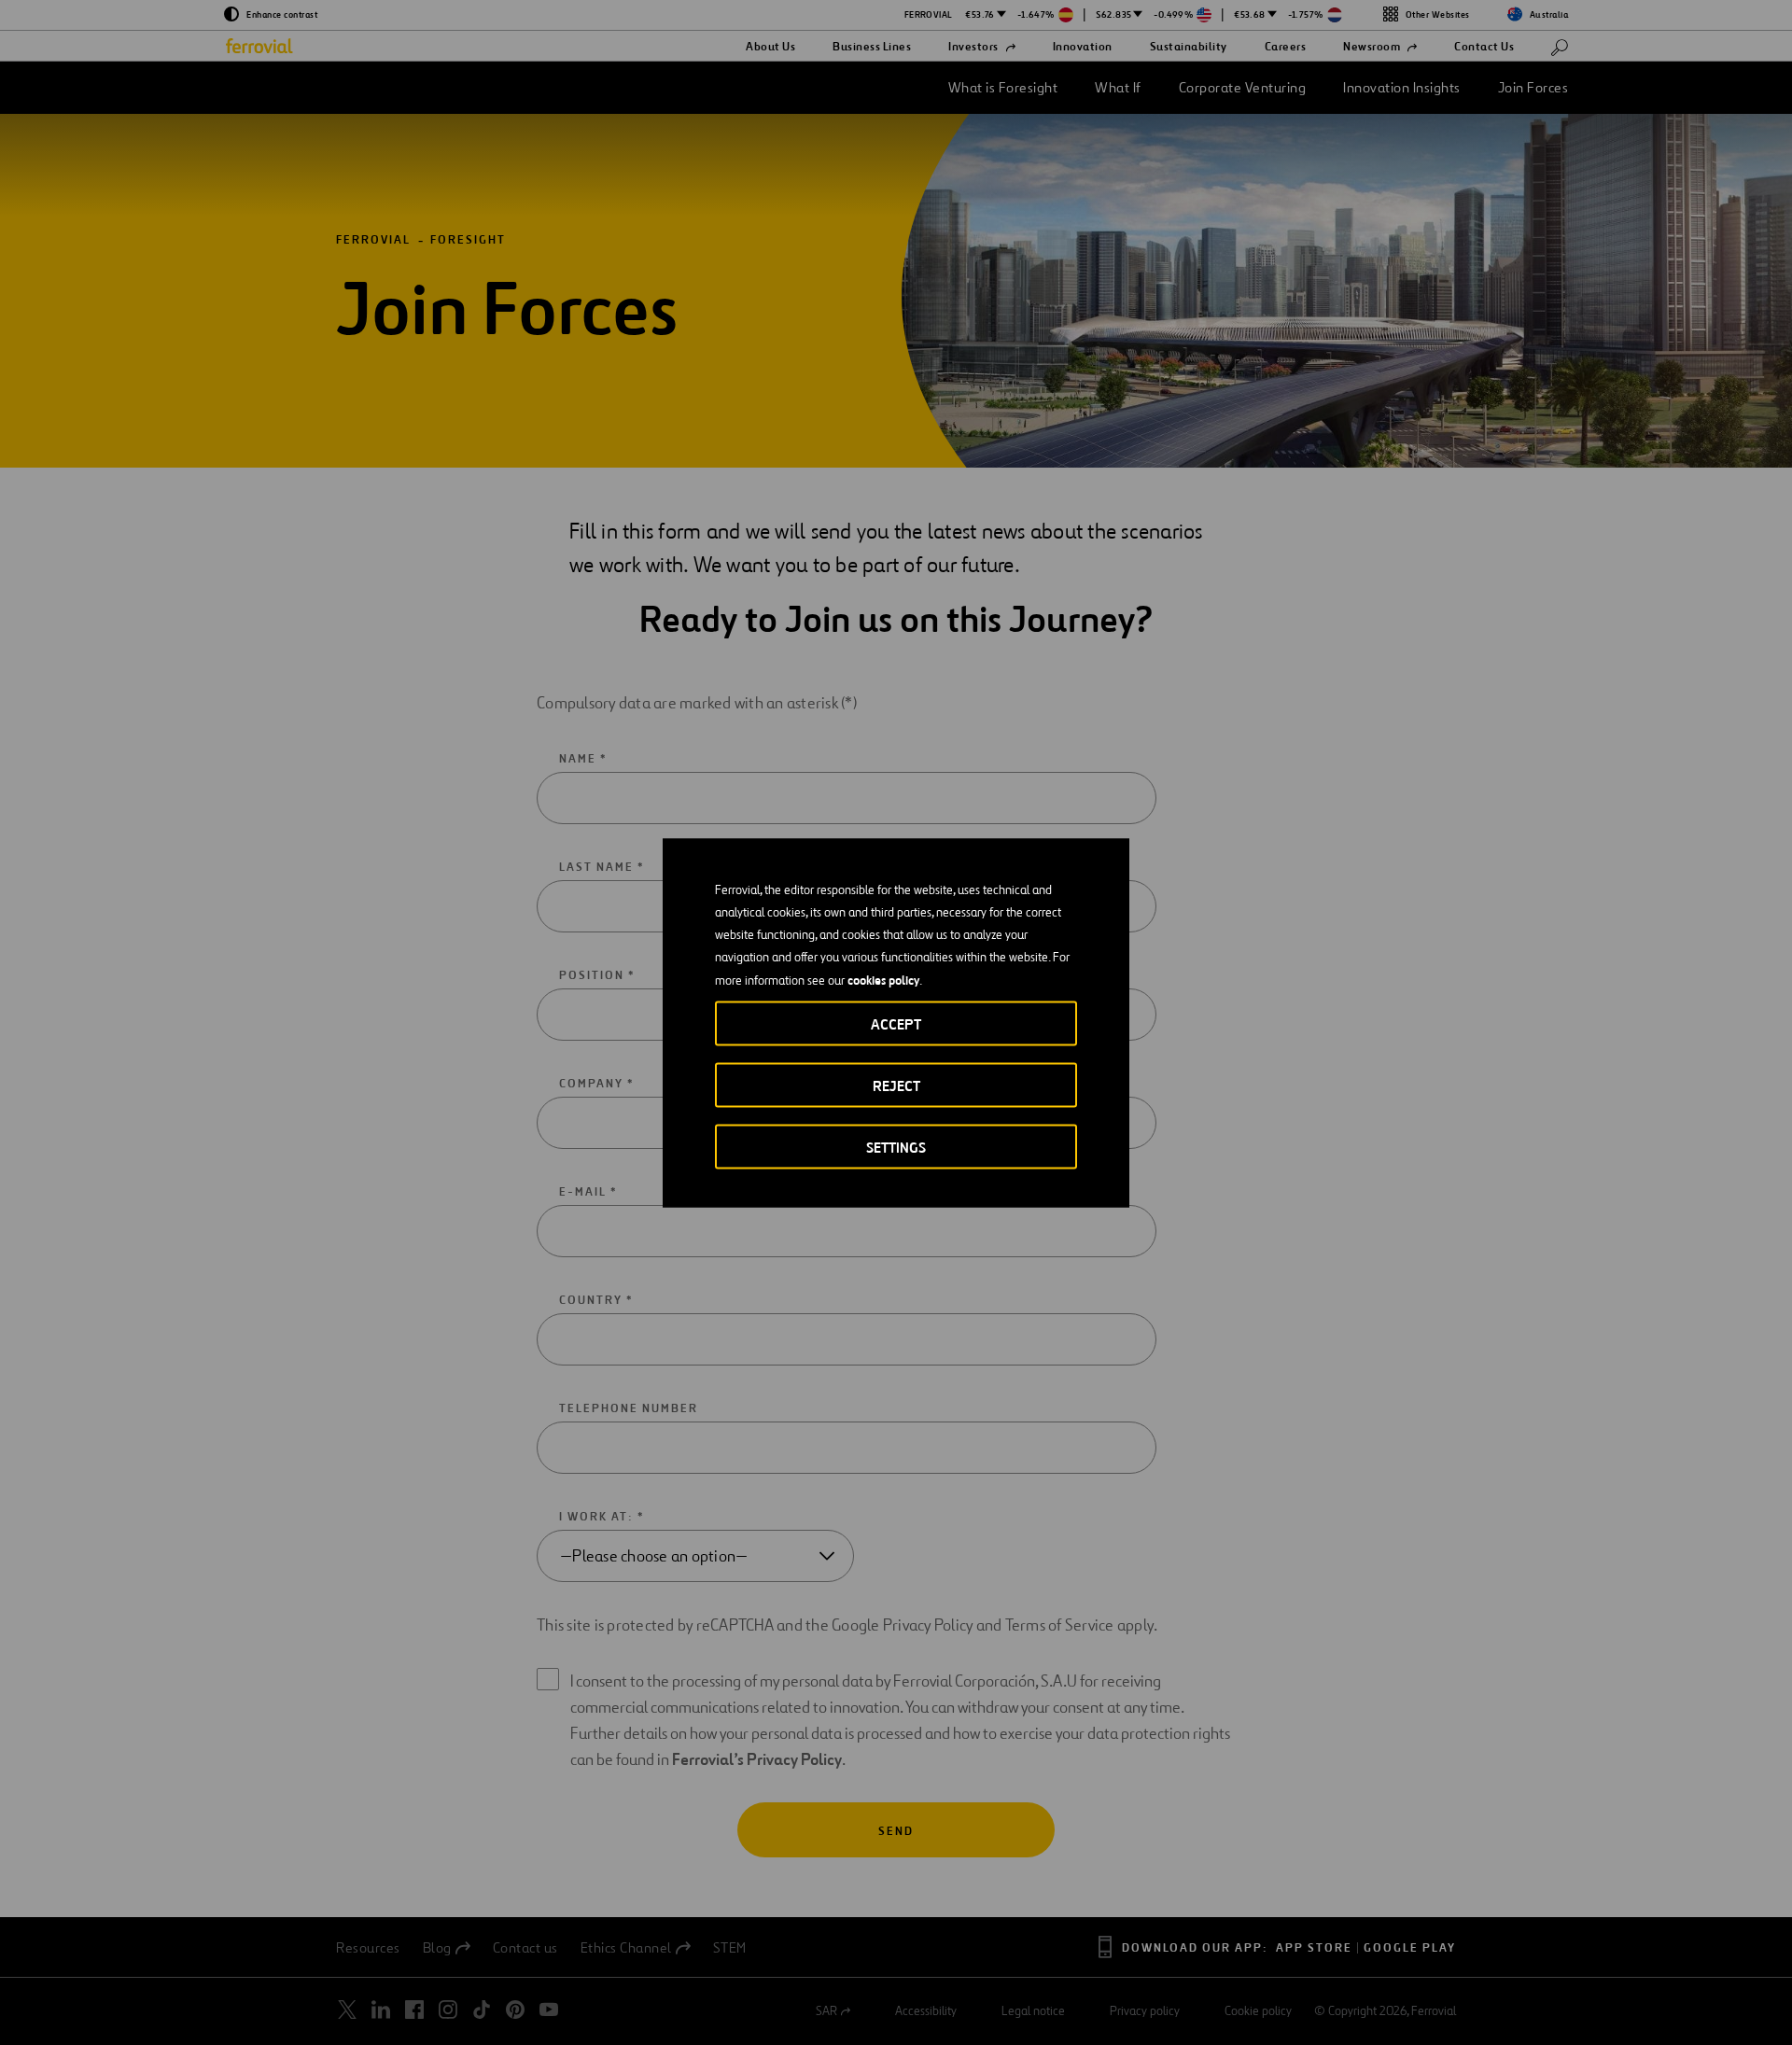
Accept (896, 1023)
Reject (896, 1085)
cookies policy (883, 979)
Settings (896, 1147)
